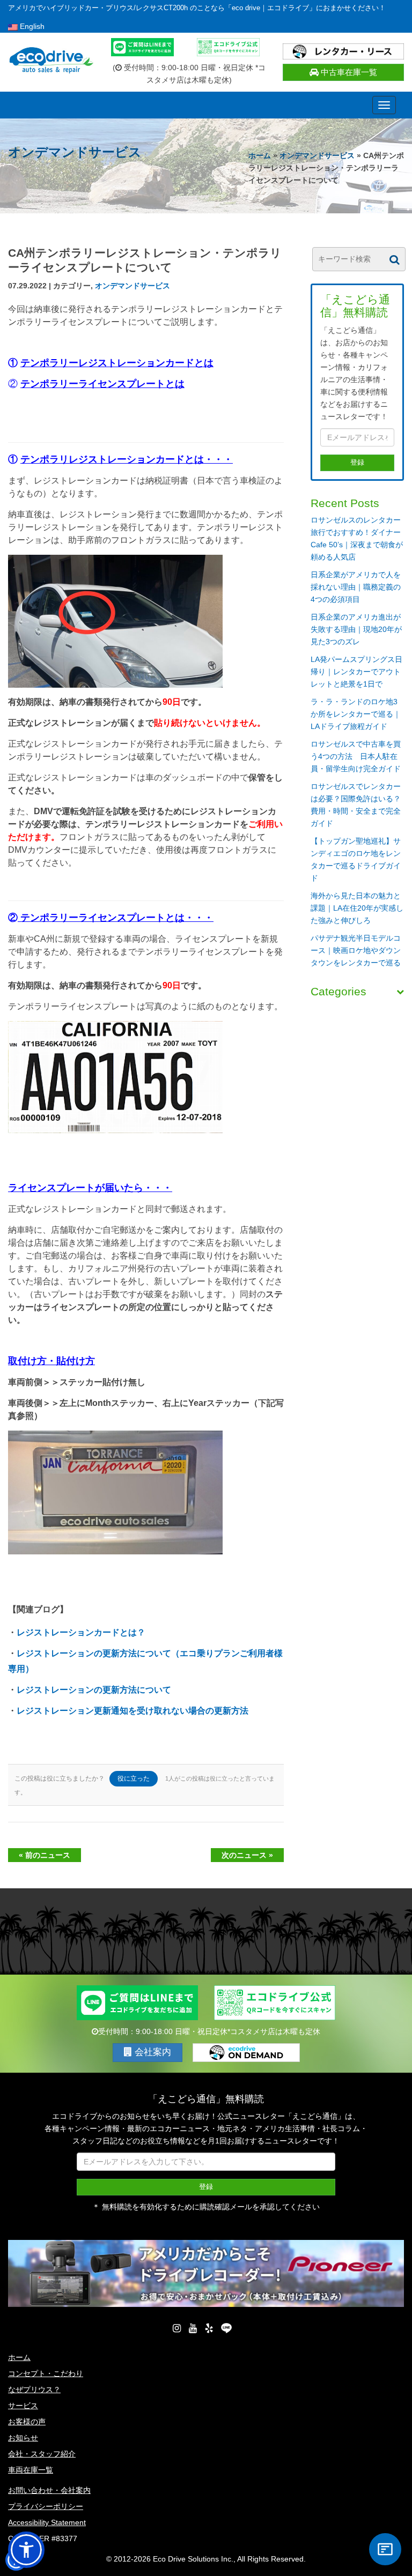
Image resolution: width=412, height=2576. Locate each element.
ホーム (260, 155)
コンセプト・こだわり (46, 2373)
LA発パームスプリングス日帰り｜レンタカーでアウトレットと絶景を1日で (356, 672)
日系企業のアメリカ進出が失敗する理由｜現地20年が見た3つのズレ (356, 629)
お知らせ (23, 2438)
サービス (23, 2406)
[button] (26, 2550)
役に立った (134, 1778)
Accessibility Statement (47, 2522)
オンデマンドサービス (317, 155)
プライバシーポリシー (46, 2506)
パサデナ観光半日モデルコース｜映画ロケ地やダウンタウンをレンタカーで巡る (356, 950)
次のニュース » (247, 1855)
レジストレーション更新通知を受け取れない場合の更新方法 (133, 1711)
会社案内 (152, 2052)
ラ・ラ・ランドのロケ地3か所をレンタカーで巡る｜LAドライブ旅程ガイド (356, 714)
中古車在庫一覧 (348, 72)
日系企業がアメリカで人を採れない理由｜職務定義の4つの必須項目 (356, 587)
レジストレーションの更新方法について (94, 1690)
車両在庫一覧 (31, 2470)
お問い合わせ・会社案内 (49, 2490)
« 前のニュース (45, 1855)
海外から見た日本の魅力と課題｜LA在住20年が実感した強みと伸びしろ (357, 908)
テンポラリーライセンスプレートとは (102, 384)
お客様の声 (27, 2422)
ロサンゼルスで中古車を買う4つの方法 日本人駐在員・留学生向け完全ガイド (356, 756)
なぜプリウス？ (34, 2389)
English (31, 26)
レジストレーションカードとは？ (81, 1632)
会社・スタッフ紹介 (42, 2454)
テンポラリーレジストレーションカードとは (117, 363)
